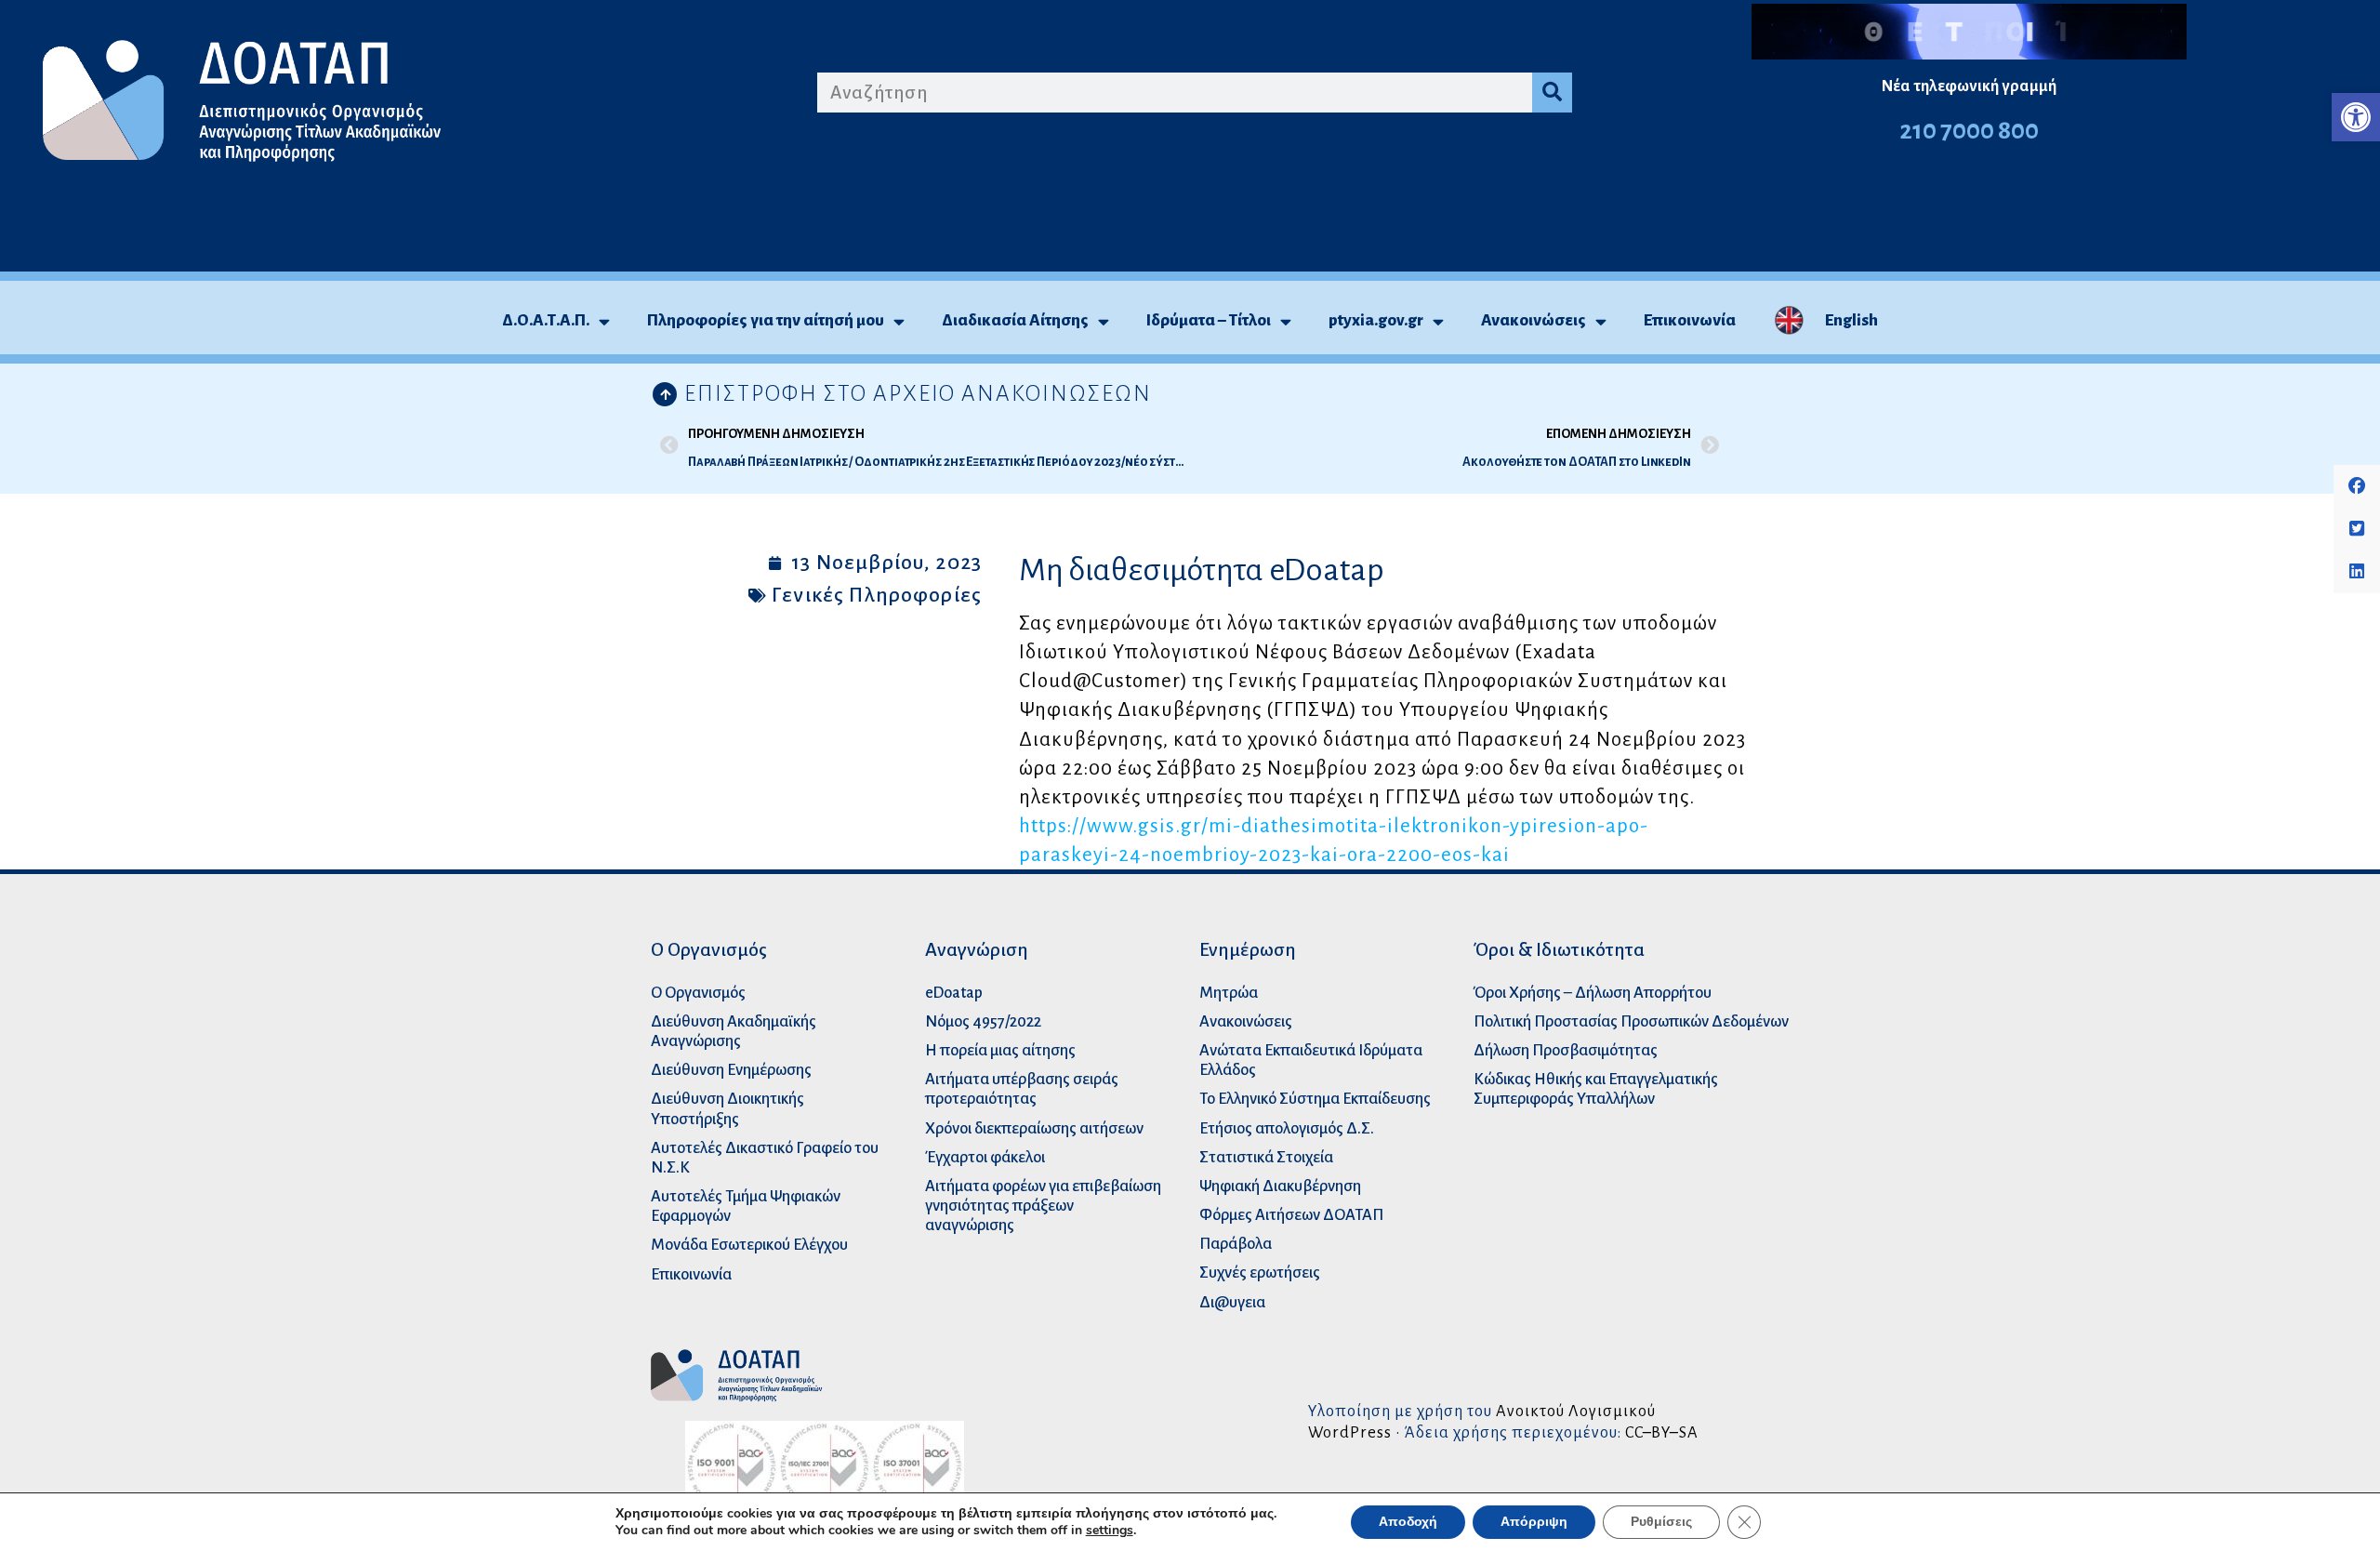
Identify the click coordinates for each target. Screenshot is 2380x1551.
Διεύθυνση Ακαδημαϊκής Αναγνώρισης (734, 1031)
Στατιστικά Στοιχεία (1266, 1157)
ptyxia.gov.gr (1376, 320)
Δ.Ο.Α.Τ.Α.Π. (546, 320)
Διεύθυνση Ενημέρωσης (731, 1070)
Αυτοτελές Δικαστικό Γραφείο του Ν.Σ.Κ (765, 1158)
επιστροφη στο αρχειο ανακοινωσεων (918, 393)
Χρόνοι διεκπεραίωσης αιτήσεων (1034, 1128)
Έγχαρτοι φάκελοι (985, 1157)
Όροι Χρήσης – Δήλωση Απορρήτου (1593, 993)
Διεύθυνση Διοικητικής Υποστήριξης (727, 1108)
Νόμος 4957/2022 (983, 1021)
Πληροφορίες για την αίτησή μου (766, 320)
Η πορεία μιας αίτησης (1000, 1050)
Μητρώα (1229, 993)
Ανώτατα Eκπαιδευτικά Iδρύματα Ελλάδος (1311, 1060)
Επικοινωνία (1690, 320)
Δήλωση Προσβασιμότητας (1566, 1050)
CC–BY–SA (1662, 1432)
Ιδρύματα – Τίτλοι (1209, 320)
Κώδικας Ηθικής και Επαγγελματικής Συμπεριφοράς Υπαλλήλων (1596, 1089)
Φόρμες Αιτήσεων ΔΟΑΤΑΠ (1291, 1215)
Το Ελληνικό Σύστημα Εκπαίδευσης (1315, 1099)
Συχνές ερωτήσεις (1260, 1273)
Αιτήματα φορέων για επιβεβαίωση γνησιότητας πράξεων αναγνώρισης (1043, 1206)
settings (1110, 1531)
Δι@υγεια (1232, 1302)
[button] (2356, 117)
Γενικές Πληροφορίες (877, 595)
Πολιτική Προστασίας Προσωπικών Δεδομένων (1631, 1021)
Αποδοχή (1408, 1522)
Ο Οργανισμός (698, 993)
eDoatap (954, 993)
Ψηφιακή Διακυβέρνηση (1280, 1186)
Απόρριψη (1534, 1522)
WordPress (1350, 1432)
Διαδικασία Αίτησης (1015, 320)
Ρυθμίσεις (1661, 1522)
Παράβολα (1236, 1244)
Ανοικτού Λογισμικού (1576, 1411)
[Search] (1552, 93)
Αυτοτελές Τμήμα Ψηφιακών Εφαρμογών (746, 1206)
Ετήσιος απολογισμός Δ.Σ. (1287, 1128)
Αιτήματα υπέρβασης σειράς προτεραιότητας (1022, 1089)
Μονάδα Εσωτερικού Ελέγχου (749, 1245)
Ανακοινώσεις (1534, 320)
